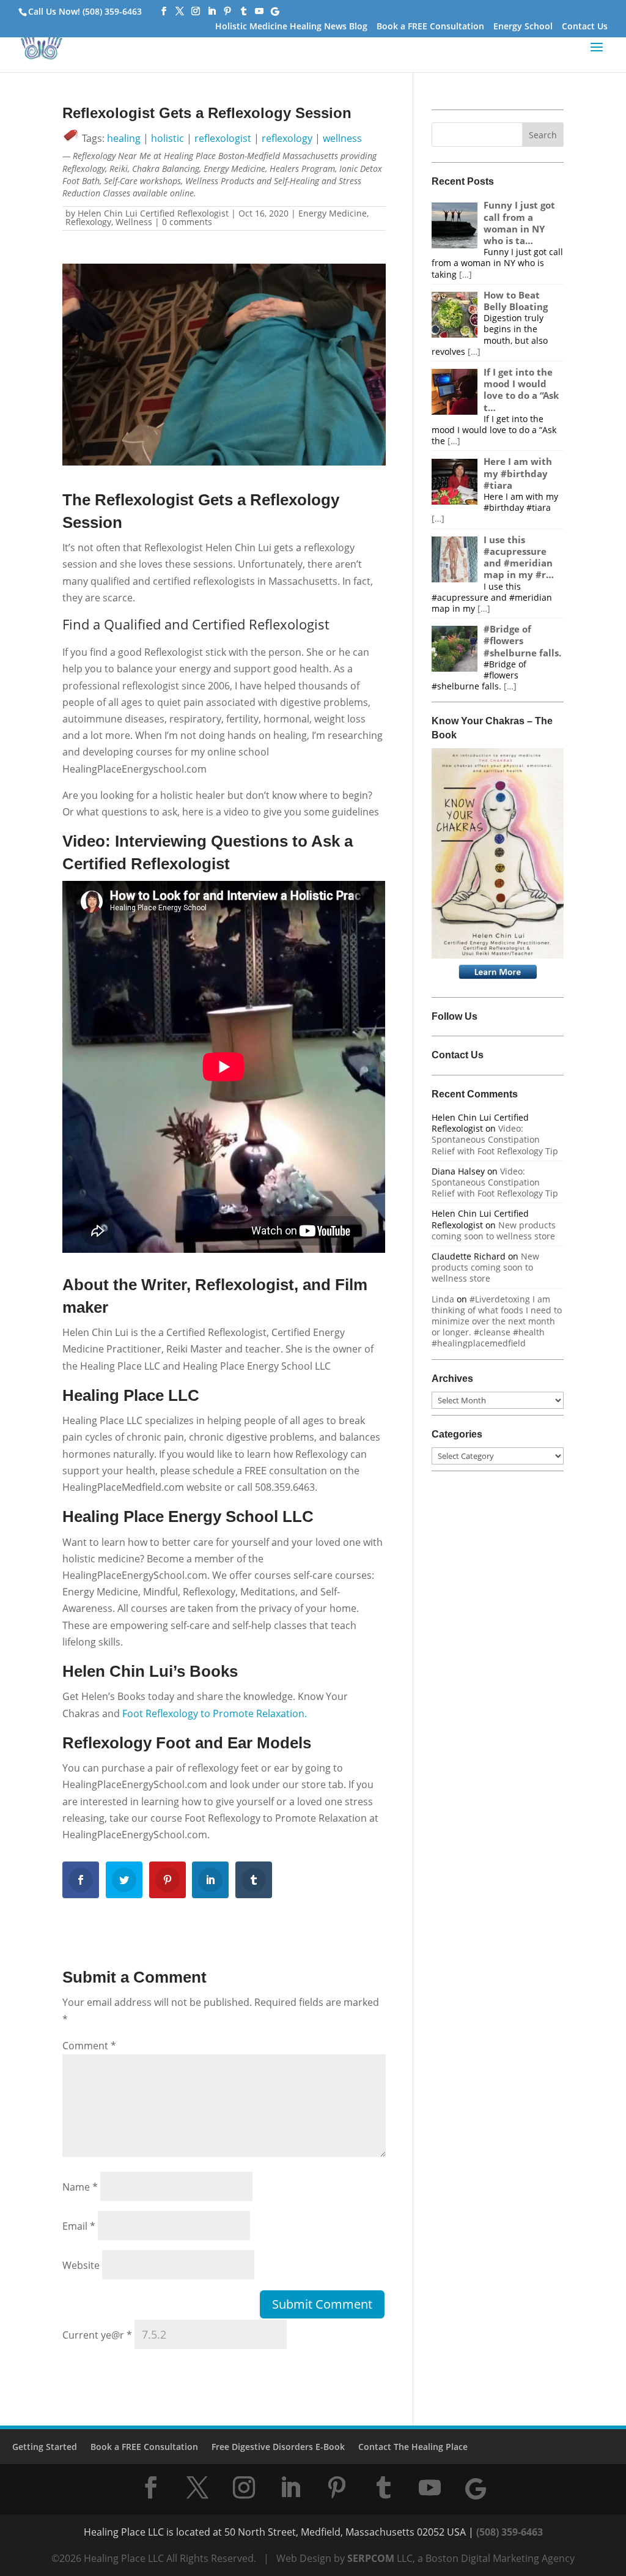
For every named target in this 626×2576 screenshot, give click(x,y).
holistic (168, 138)
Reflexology (88, 222)
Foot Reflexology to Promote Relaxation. (213, 1713)
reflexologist (223, 138)
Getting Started (45, 2447)
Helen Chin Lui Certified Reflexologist (153, 213)
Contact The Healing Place (413, 2447)
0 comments (187, 222)
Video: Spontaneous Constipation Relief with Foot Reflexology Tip (495, 1139)
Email (79, 2226)
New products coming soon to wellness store (494, 1230)
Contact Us (585, 27)
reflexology (287, 138)
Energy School (523, 27)
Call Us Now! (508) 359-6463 (85, 11)
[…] (466, 274)
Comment (89, 2046)
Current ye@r (97, 2335)
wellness (342, 138)
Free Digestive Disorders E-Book (278, 2447)
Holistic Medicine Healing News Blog (291, 27)
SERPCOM (371, 2558)
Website (81, 2265)
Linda (443, 1299)
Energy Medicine (333, 213)
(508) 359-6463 (510, 2532)
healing (124, 138)
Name (80, 2187)
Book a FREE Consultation (430, 27)
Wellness (134, 222)
